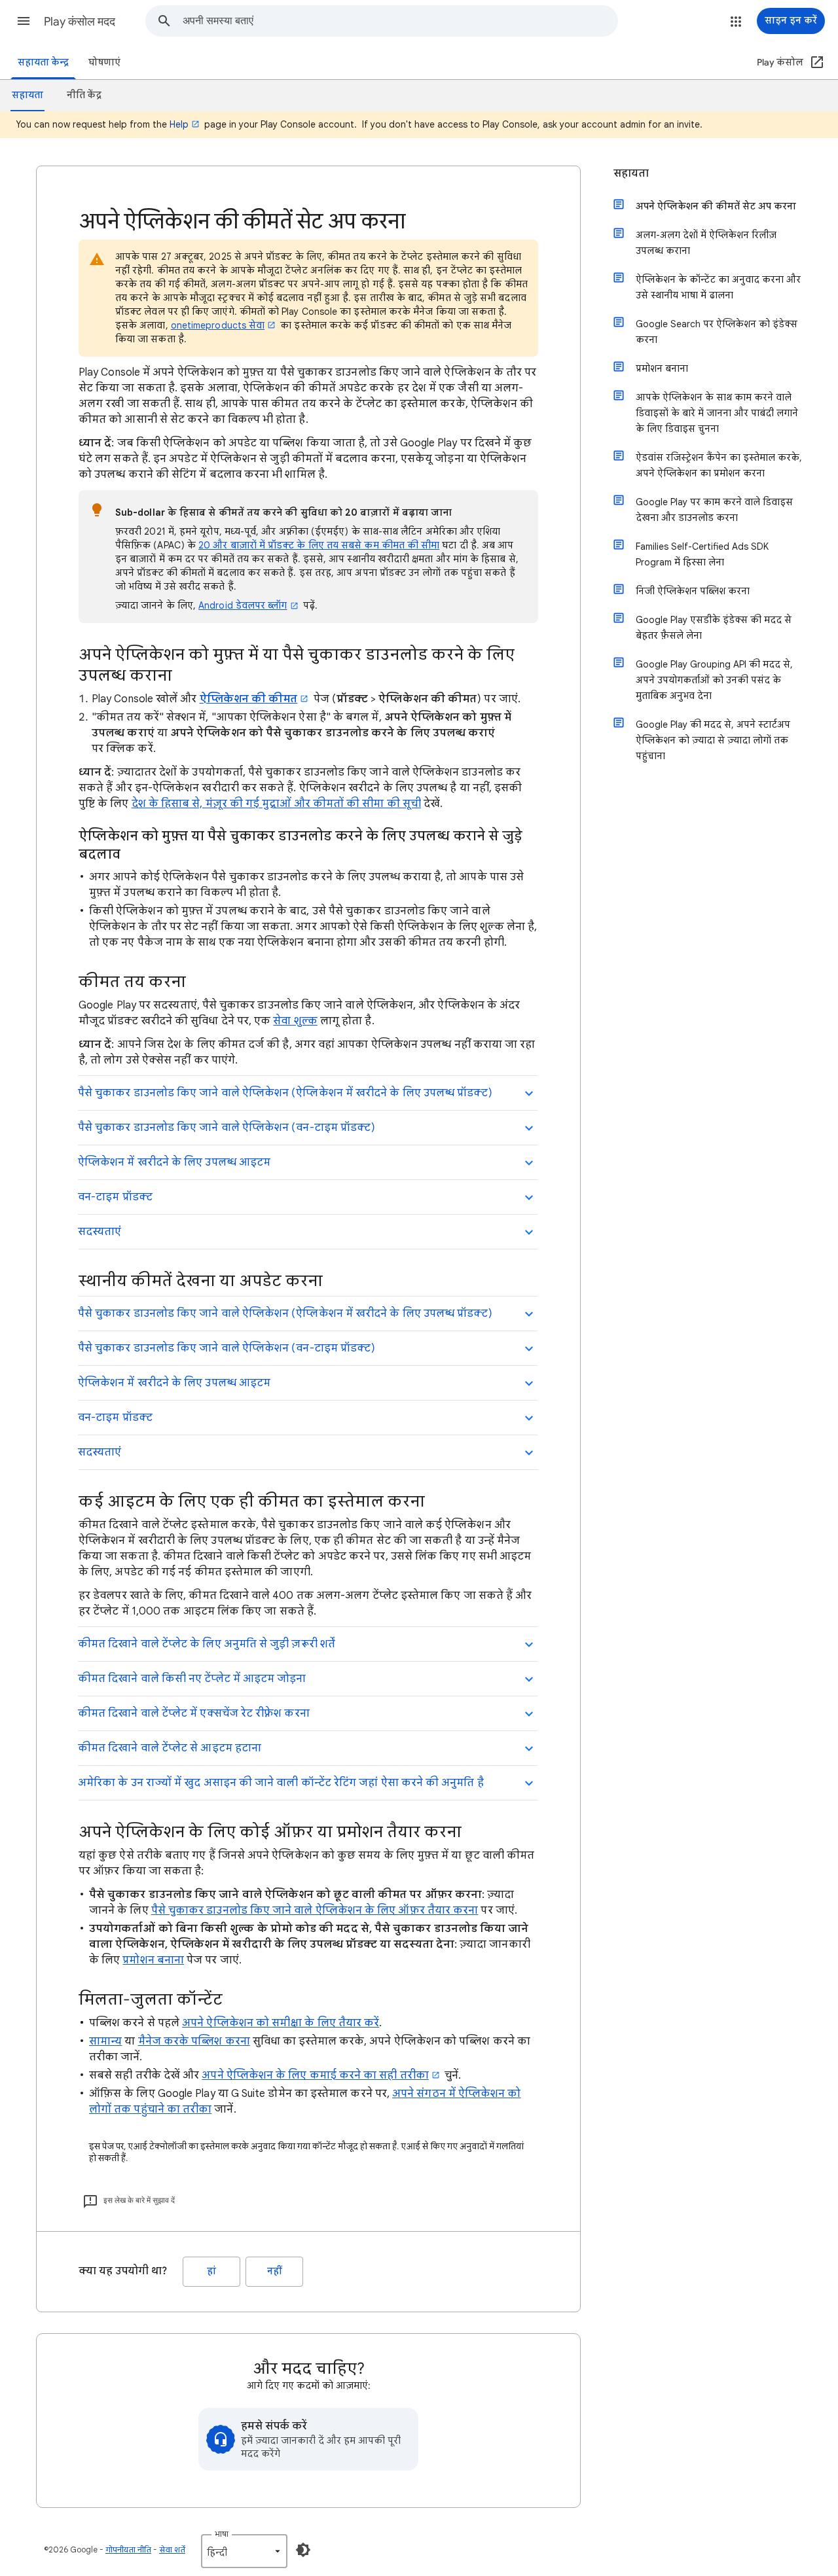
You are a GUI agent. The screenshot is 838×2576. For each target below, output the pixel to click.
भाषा (222, 2534)
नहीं (275, 2271)
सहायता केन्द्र (43, 63)
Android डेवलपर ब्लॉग (243, 605)
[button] (24, 21)
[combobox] (400, 21)
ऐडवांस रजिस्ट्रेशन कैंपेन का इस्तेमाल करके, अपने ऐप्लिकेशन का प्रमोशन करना (719, 465)
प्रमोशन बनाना (153, 1960)
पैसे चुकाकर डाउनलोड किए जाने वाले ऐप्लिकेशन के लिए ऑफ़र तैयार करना (315, 1910)
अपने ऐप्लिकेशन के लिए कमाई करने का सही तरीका (315, 2075)
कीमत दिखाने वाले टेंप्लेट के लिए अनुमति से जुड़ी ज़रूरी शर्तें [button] (207, 1644)
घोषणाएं (104, 63)
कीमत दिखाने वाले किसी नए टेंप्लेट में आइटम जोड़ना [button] (192, 1679)
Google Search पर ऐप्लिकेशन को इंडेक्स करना (717, 332)
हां (211, 2271)
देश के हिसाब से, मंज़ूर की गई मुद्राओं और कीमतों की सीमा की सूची (276, 804)
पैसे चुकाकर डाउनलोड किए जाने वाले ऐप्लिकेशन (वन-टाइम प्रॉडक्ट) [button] (227, 1128)
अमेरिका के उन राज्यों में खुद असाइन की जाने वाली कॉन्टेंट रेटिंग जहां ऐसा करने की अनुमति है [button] (281, 1783)
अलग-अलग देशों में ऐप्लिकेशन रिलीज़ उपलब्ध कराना (706, 243)
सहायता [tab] (27, 95)
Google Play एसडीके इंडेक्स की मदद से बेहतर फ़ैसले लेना (714, 628)
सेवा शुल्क (295, 1021)
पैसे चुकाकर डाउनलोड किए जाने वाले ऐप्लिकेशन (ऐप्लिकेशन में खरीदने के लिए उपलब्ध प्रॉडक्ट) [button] (285, 1093)
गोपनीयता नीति (128, 2549)
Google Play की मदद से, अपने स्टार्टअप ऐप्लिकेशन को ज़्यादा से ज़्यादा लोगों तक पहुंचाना (713, 740)
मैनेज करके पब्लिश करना (194, 2041)
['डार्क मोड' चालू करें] (303, 2550)
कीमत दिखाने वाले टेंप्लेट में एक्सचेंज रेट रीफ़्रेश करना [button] (194, 1713)
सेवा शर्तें (172, 2549)
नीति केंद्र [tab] (84, 95)
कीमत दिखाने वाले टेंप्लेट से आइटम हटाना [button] (170, 1748)
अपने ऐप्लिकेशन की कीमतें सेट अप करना (716, 206)
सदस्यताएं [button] (100, 1232)
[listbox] (244, 2551)
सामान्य (105, 2041)
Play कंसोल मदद (80, 22)
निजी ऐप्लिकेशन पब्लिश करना (693, 591)
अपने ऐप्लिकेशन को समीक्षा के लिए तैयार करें (281, 2023)
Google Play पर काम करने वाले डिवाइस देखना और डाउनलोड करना (714, 510)
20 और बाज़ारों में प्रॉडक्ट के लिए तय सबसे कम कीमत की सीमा (319, 545)
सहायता (631, 173)
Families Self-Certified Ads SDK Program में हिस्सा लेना (702, 554)
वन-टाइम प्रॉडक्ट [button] (115, 1197)
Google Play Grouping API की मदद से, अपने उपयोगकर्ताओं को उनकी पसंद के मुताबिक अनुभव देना (714, 680)
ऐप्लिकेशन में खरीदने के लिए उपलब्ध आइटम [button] (174, 1162)
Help (179, 124)
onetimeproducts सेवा (218, 325)
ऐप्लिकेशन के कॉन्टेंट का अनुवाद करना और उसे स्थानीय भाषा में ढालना (718, 287)
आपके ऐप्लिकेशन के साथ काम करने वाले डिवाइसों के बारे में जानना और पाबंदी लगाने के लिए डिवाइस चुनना (717, 413)
